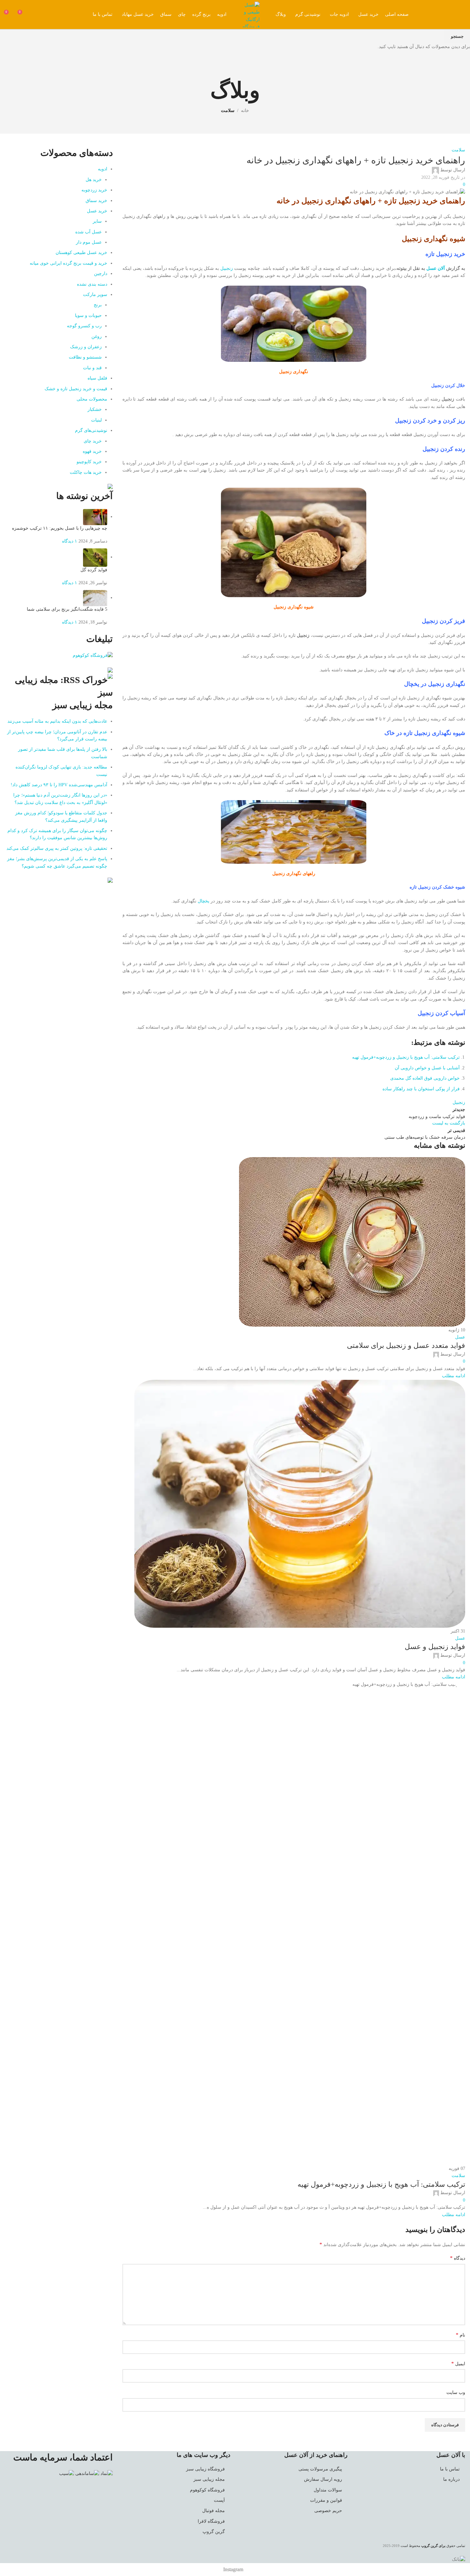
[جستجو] (46, 15)
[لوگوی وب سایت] (250, 14)
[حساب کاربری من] (35, 15)
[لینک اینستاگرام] (459, 15)
